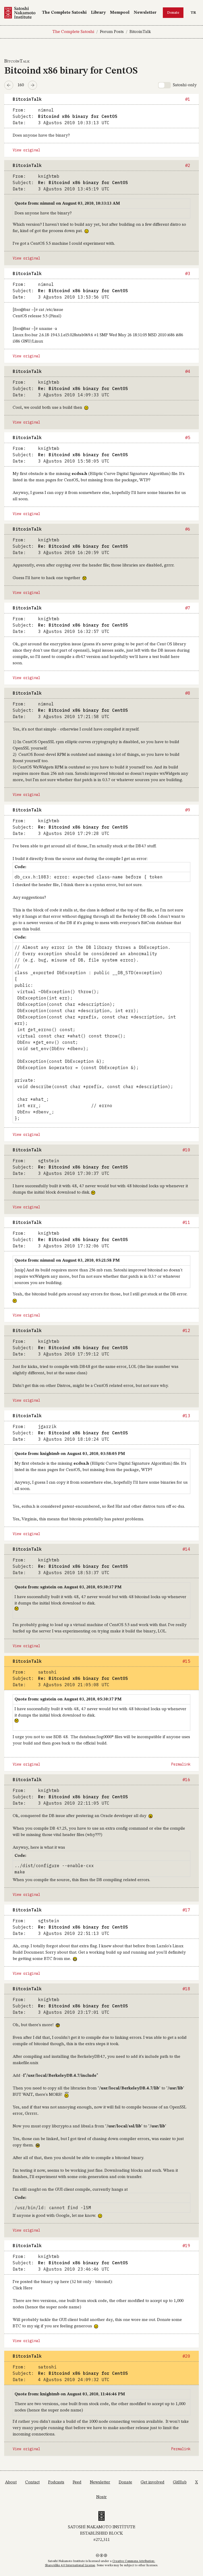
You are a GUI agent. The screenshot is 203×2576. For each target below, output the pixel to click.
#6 (188, 529)
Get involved (153, 2482)
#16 (186, 1780)
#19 (186, 2246)
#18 (186, 1989)
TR (195, 13)
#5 (188, 438)
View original (26, 150)
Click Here (23, 2288)
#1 (188, 99)
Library (98, 13)
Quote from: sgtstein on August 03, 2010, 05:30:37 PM (68, 1587)
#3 (188, 273)
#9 (188, 810)
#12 (186, 1330)
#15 (186, 1661)
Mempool (120, 13)
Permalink (181, 1764)
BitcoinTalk (140, 32)
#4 (188, 371)
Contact (32, 2482)
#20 (186, 2356)
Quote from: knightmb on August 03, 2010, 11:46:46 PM (70, 2394)
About (11, 2482)
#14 (186, 1549)
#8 (188, 693)
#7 (188, 608)
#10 (186, 1150)
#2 (188, 165)
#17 (186, 1910)
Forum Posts (112, 32)
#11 (186, 1222)
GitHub (180, 2482)
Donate (173, 13)
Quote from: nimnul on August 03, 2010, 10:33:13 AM (67, 204)
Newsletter (145, 13)
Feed (77, 2482)
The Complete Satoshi (64, 13)
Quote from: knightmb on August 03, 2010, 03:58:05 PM (70, 1454)
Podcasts (56, 2482)
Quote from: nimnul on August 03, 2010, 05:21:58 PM (67, 1261)
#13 (186, 1416)
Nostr (101, 2497)
